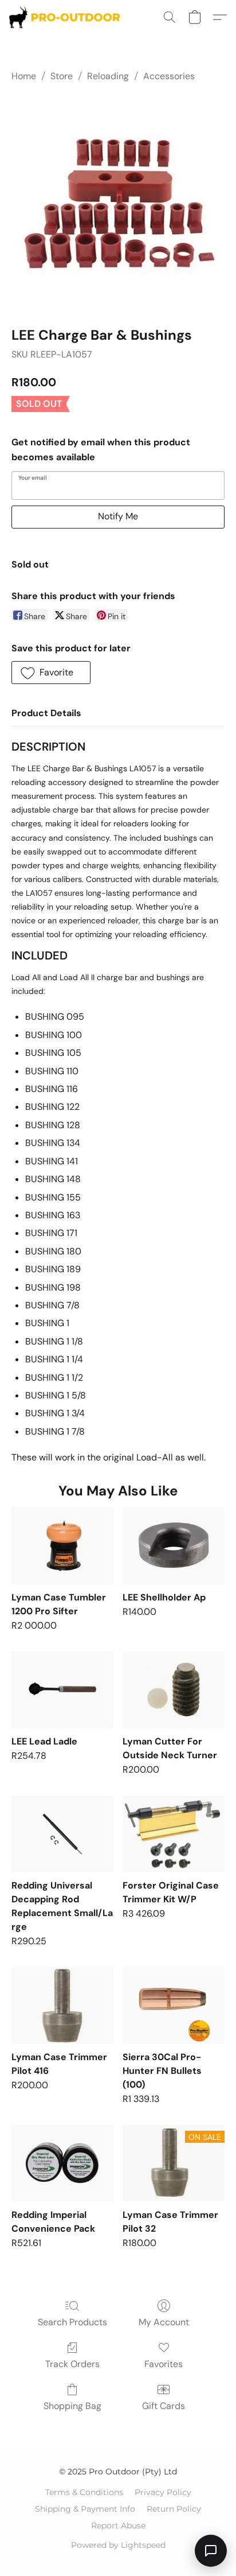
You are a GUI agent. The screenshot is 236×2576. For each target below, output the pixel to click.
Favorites (164, 2364)
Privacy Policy (163, 2492)
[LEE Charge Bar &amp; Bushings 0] (118, 202)
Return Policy (174, 2509)
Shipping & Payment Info (85, 2509)
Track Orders (72, 2364)
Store (62, 76)
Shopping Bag (72, 2406)
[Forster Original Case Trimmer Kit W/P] (174, 1834)
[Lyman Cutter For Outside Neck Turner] (174, 1690)
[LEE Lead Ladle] (62, 1690)
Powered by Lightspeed (118, 2545)
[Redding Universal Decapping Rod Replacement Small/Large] (62, 1834)
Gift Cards (164, 2406)
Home (24, 76)
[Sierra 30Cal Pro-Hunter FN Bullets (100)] (174, 2005)
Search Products (72, 2322)
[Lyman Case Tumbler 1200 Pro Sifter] (62, 1546)
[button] (68, 17)
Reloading (108, 76)
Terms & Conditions (84, 2492)
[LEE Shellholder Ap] (174, 1546)
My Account (164, 2322)
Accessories (169, 76)
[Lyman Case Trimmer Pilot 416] (62, 2005)
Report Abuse (118, 2526)
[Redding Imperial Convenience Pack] (62, 2163)
